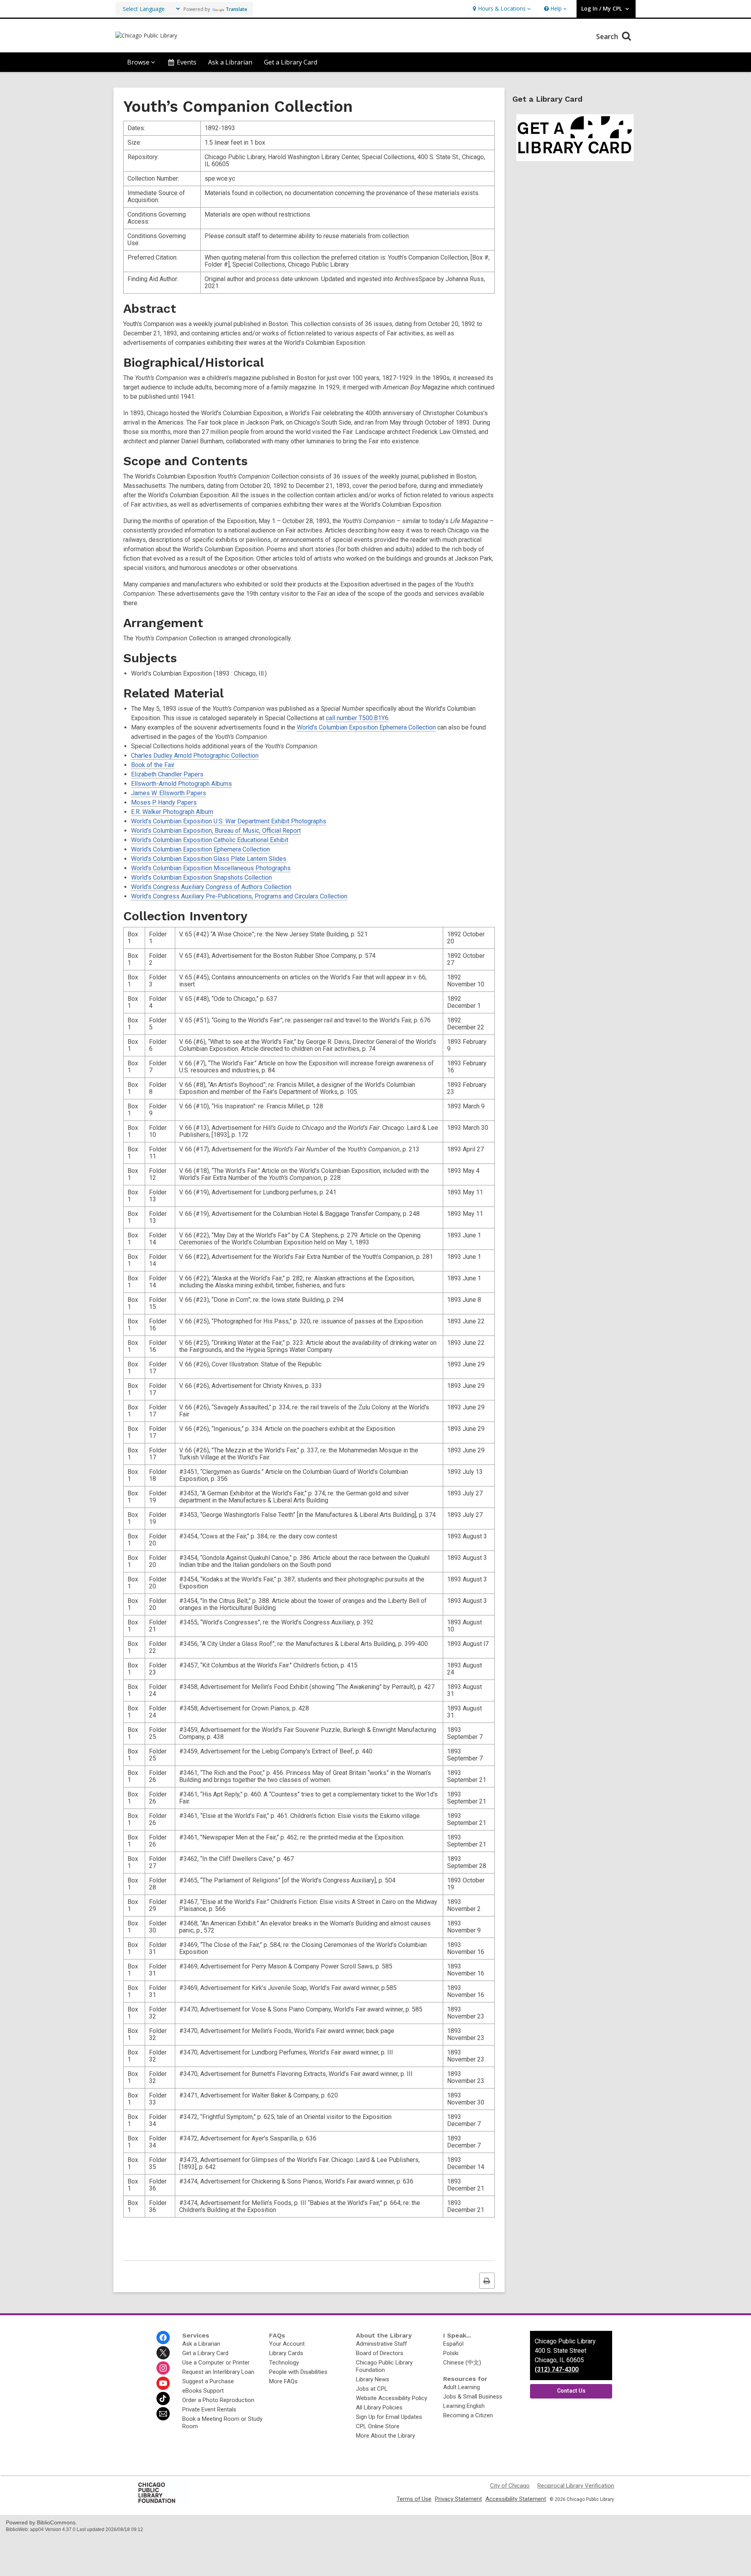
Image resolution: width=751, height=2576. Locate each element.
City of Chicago (510, 2486)
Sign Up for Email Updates (389, 2417)
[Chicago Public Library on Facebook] (163, 2338)
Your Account (287, 2344)
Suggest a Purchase (208, 2381)
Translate (236, 9)
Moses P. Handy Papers (164, 802)
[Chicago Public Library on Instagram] (163, 2368)
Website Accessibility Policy (392, 2398)
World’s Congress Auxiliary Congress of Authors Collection (211, 887)
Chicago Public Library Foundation (384, 2366)
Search (608, 36)
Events (187, 62)
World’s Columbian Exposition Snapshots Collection (201, 877)
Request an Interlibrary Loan (218, 2372)
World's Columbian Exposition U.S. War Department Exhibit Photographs (229, 821)
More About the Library (385, 2436)
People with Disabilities (298, 2372)
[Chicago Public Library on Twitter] (163, 2353)
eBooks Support (203, 2391)
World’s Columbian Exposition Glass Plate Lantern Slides (209, 859)
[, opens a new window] (162, 2503)
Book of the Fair (153, 765)
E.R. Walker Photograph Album (172, 812)
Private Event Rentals (209, 2409)
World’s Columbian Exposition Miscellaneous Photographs (211, 868)
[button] (501, 9)
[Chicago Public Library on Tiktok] (163, 2399)
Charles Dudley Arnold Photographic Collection (195, 756)
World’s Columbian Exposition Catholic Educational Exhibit (210, 840)
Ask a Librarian (230, 62)
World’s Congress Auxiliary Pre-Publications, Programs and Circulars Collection (239, 896)
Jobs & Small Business (473, 2397)
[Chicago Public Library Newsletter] (163, 2414)
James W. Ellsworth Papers (169, 793)
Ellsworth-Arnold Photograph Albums (181, 784)
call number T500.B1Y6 (357, 718)
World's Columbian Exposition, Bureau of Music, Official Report (216, 831)
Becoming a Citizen (468, 2415)
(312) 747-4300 (557, 2369)
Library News (373, 2379)
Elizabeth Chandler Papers (167, 774)
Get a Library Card (291, 62)
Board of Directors (380, 2353)
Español (453, 2344)
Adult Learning (462, 2387)
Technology (284, 2363)
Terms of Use (414, 2499)
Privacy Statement (458, 2499)
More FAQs (283, 2381)
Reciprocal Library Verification (576, 2486)
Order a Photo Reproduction (218, 2400)
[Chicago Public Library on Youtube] (163, 2383)
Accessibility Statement (516, 2499)
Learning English (464, 2406)
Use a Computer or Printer (216, 2363)
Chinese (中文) (462, 2363)
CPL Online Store (378, 2426)
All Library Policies (379, 2407)
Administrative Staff (381, 2344)
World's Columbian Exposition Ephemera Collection (366, 727)
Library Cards (286, 2353)
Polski (451, 2353)
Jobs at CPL (372, 2389)
